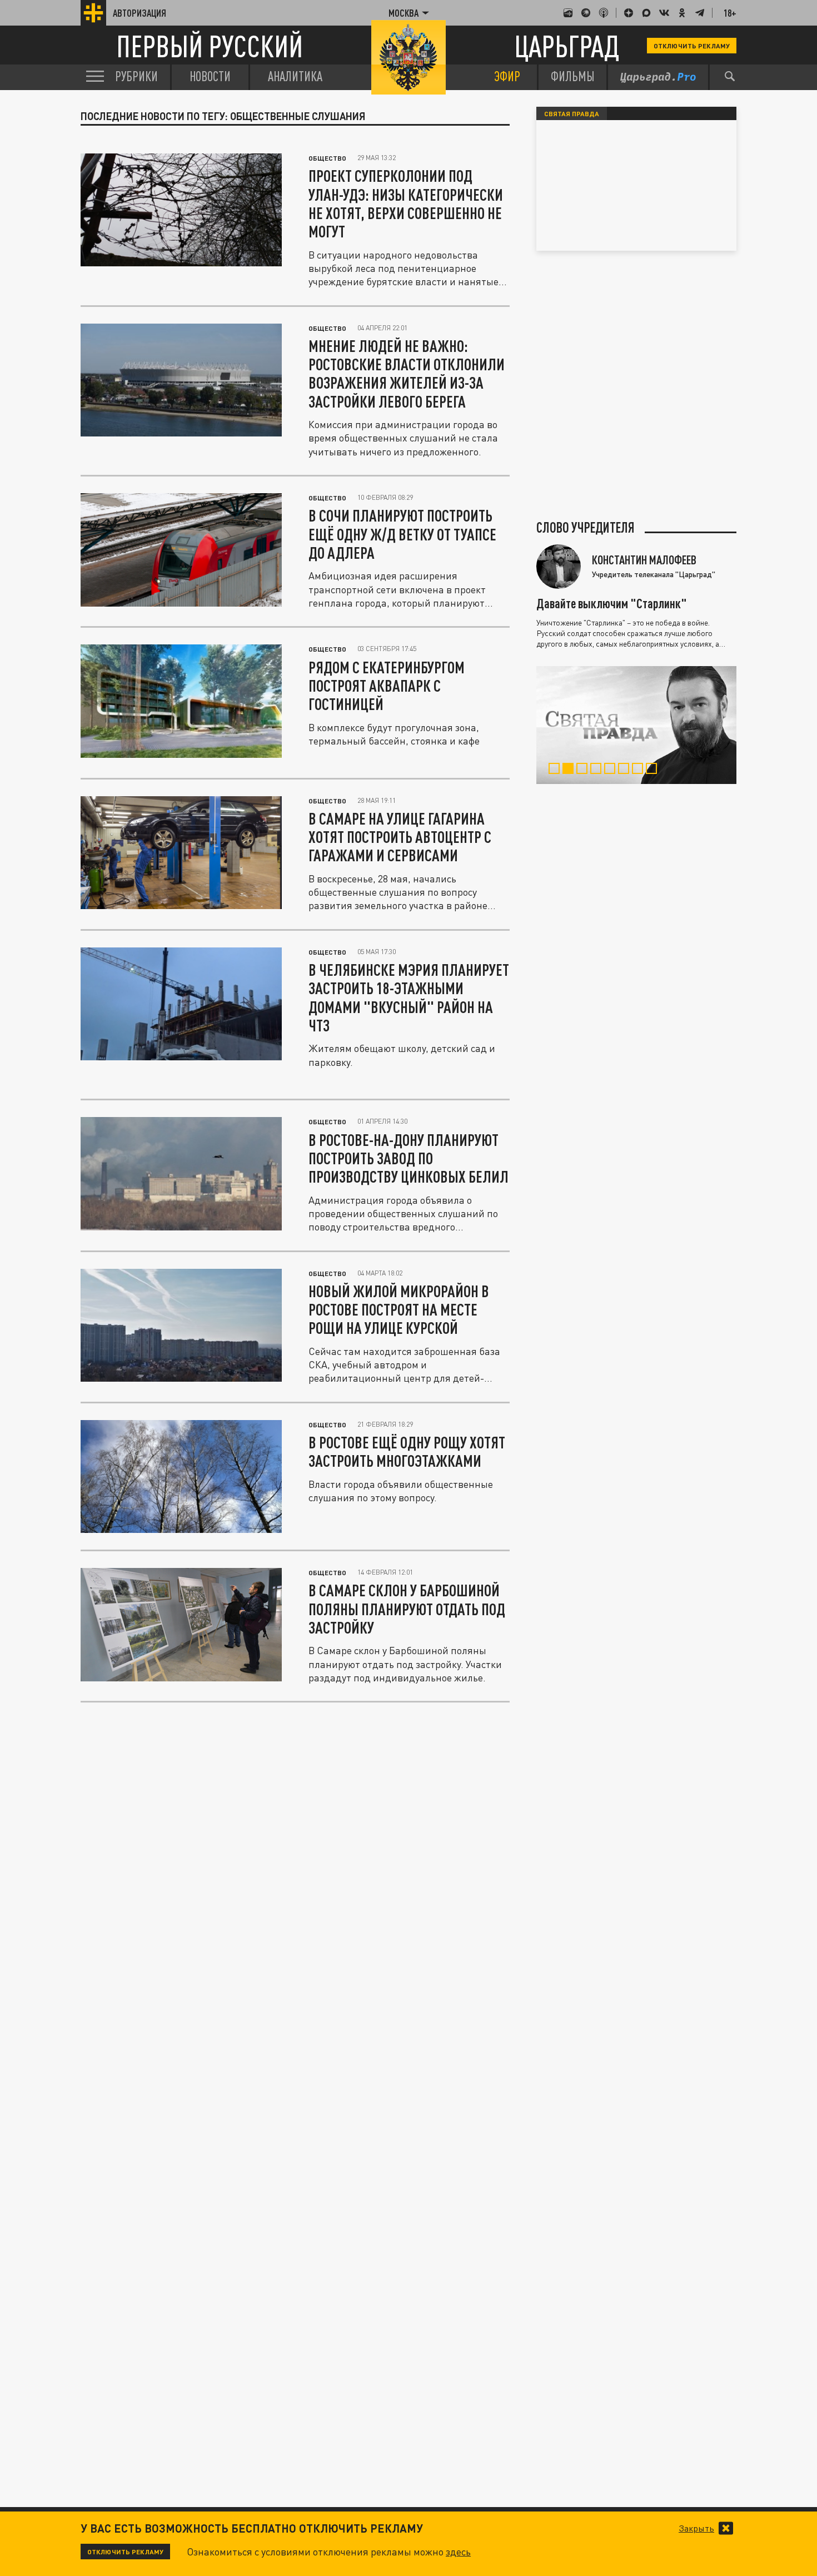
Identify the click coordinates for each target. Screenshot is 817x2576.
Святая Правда (572, 113)
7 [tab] (640, 770)
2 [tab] (571, 770)
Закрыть (696, 2528)
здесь (458, 2552)
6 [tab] (626, 770)
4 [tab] (598, 770)
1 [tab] (557, 770)
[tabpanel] (636, 725)
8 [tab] (654, 770)
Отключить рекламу (692, 46)
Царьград (567, 46)
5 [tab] (612, 770)
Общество (327, 158)
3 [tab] (584, 770)
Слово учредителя (586, 528)
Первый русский (210, 46)
